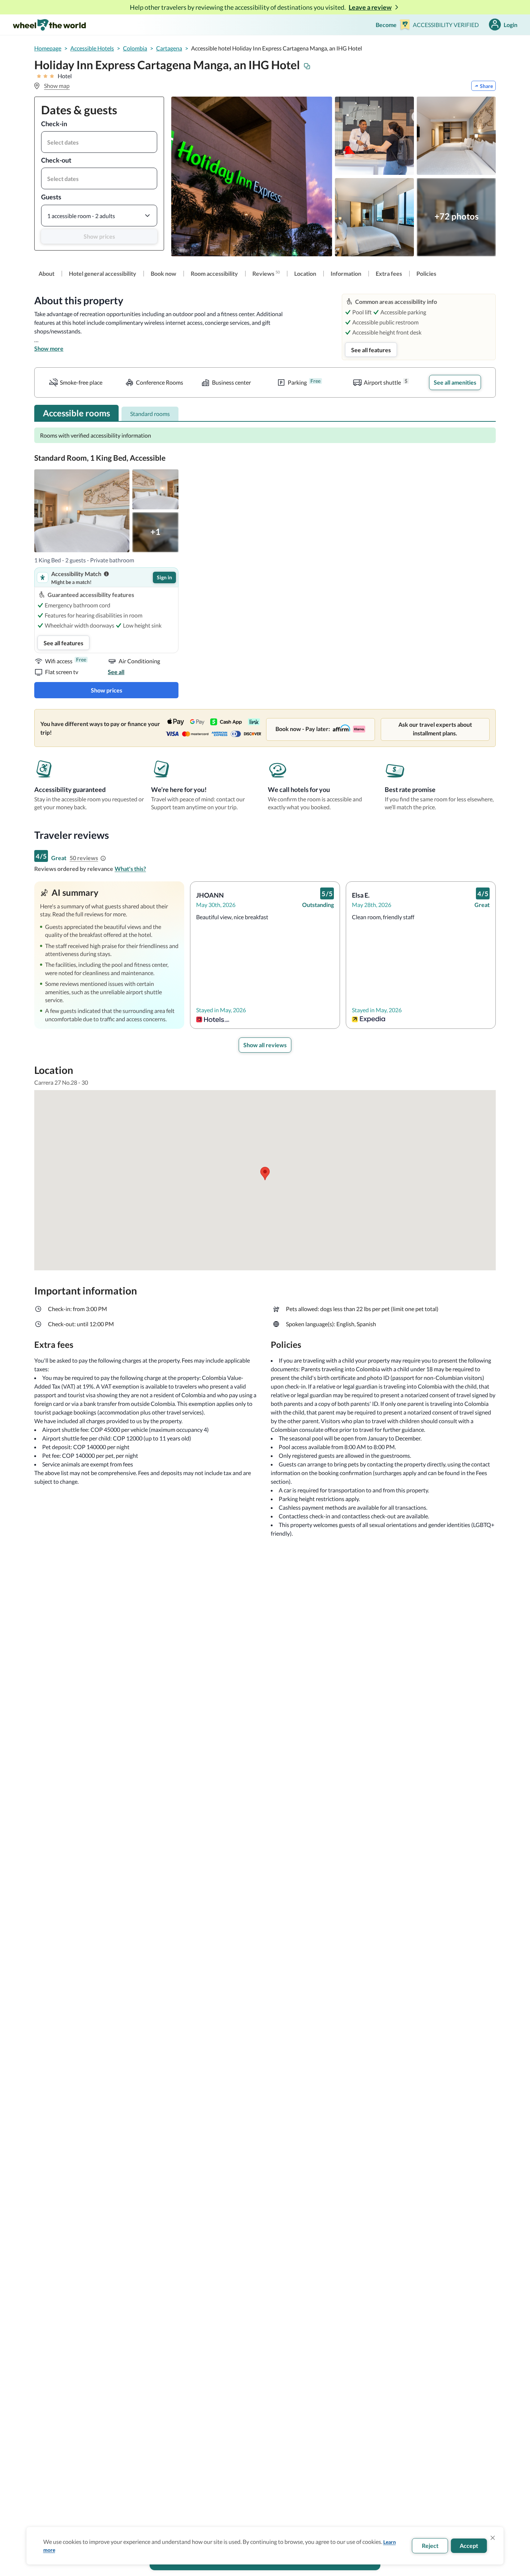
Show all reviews (265, 1045)
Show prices (99, 236)
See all (116, 672)
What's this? (130, 869)
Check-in (54, 124)
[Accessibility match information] (106, 574)
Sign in (164, 577)
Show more (49, 348)
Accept (469, 2546)
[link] (47, 274)
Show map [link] (57, 86)
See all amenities (455, 382)
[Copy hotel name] (307, 66)
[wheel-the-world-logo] (49, 25)
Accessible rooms (76, 413)
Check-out (56, 160)
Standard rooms (150, 414)
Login (511, 25)
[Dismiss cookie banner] (493, 2538)
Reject (430, 2546)
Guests (51, 197)
